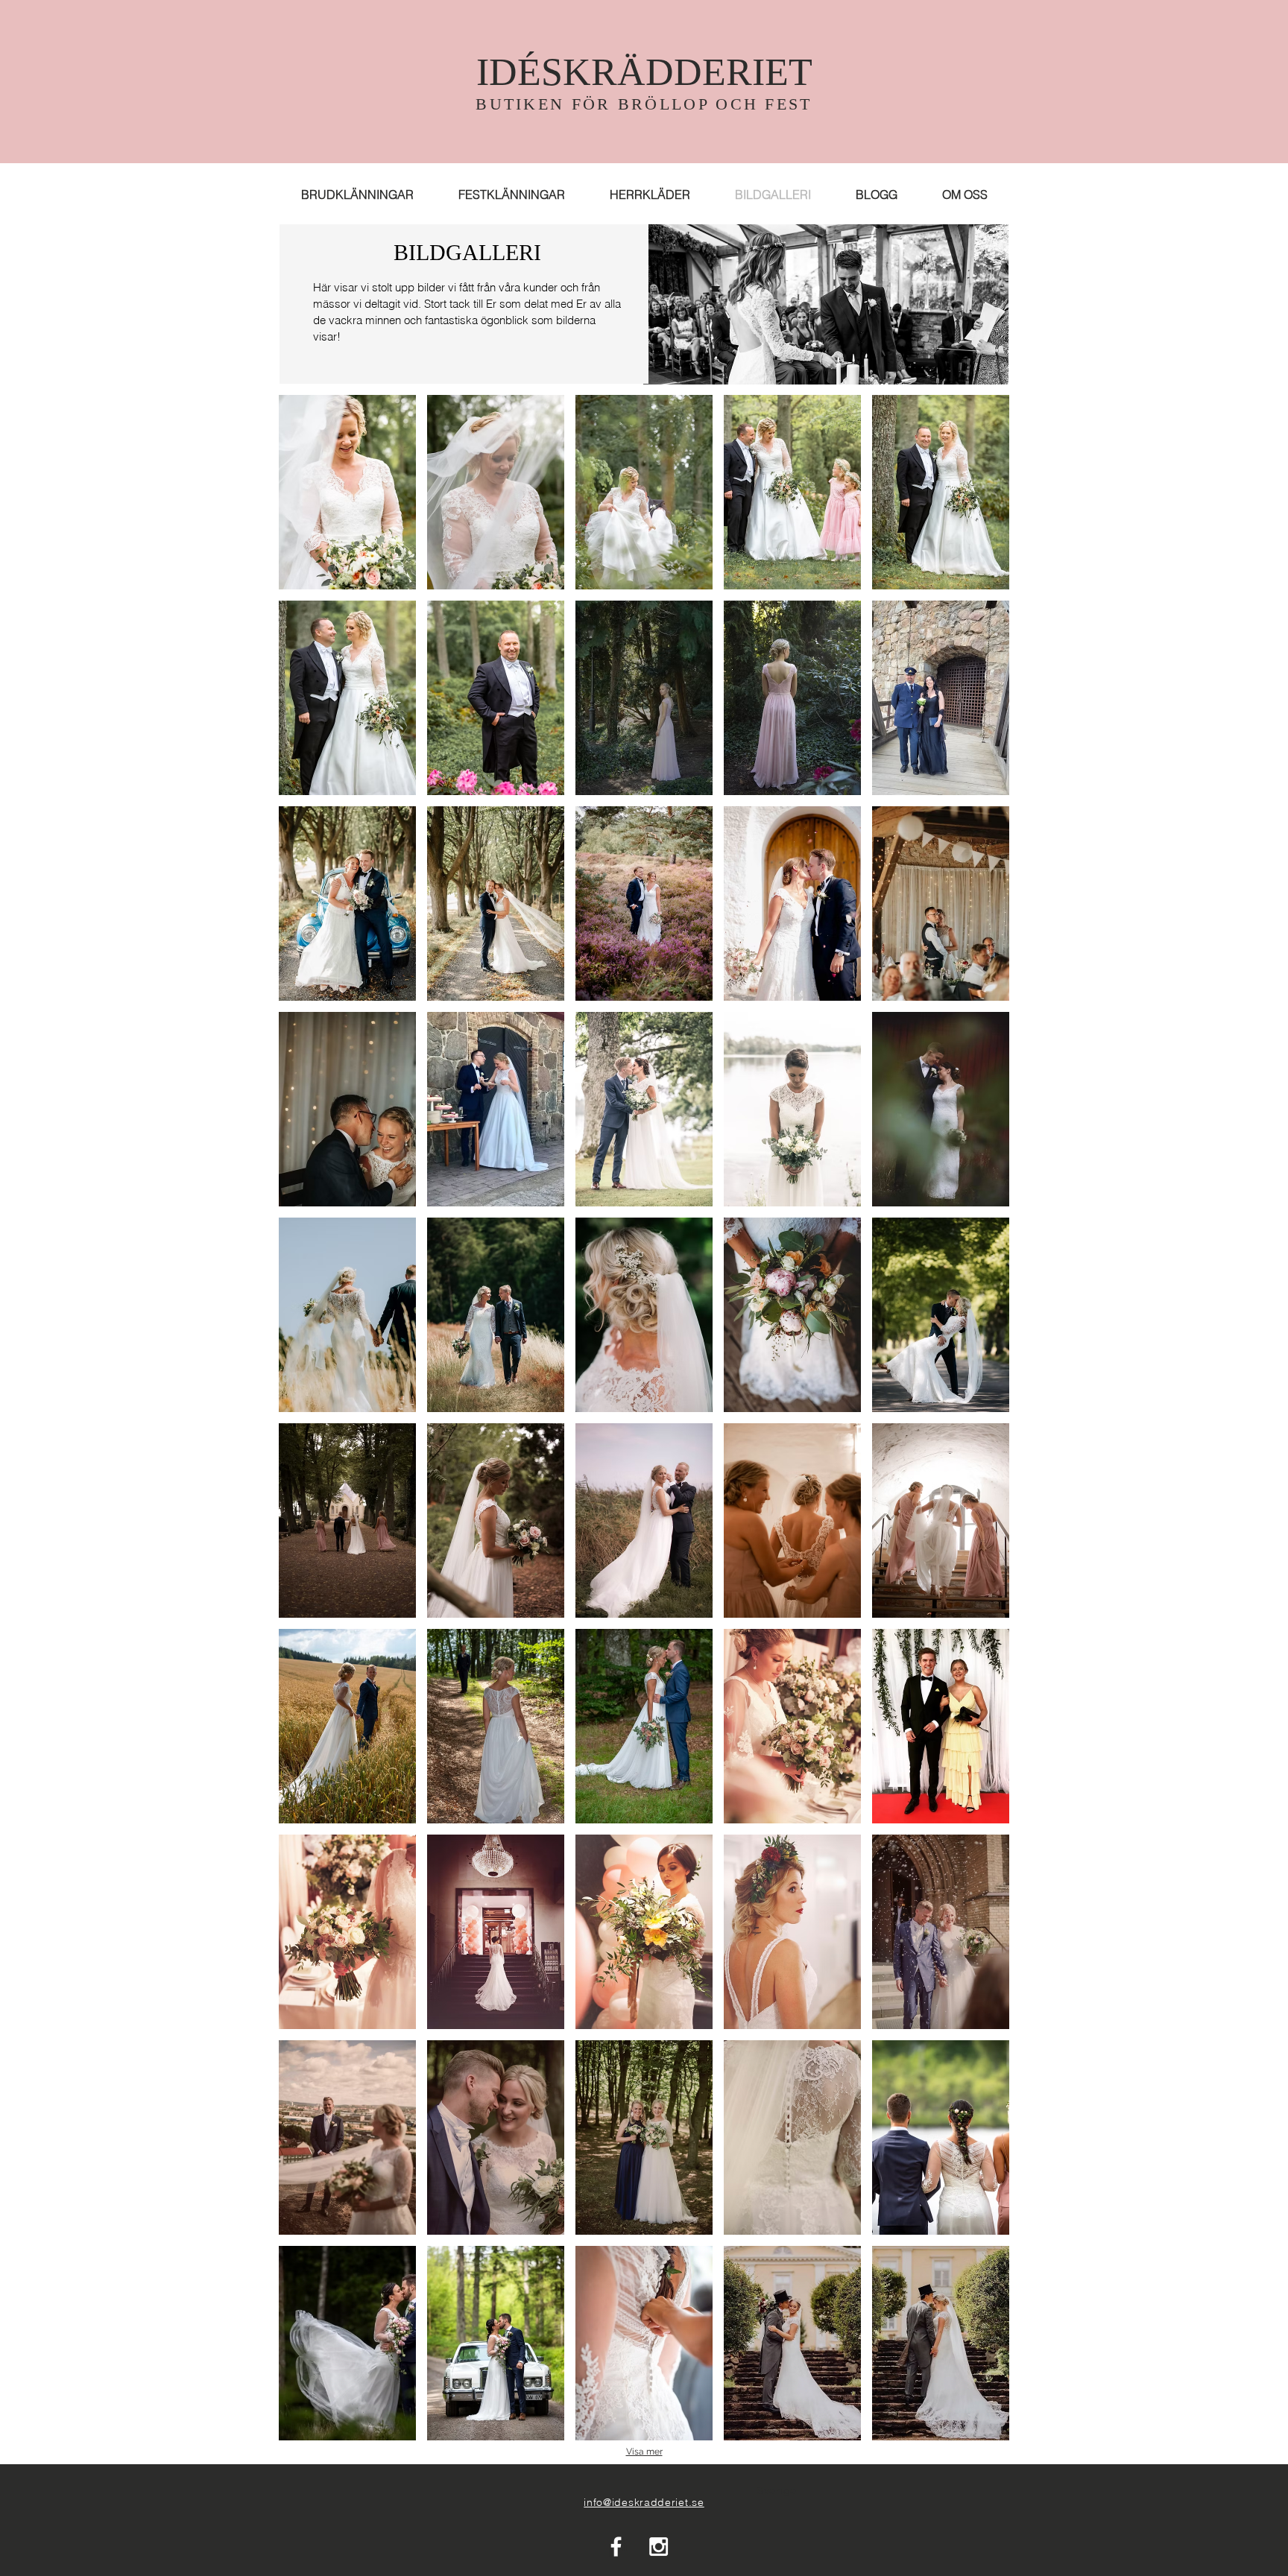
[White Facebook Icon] (616, 2547)
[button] (347, 492)
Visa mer (644, 2452)
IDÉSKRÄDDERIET (644, 72)
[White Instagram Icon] (659, 2547)
